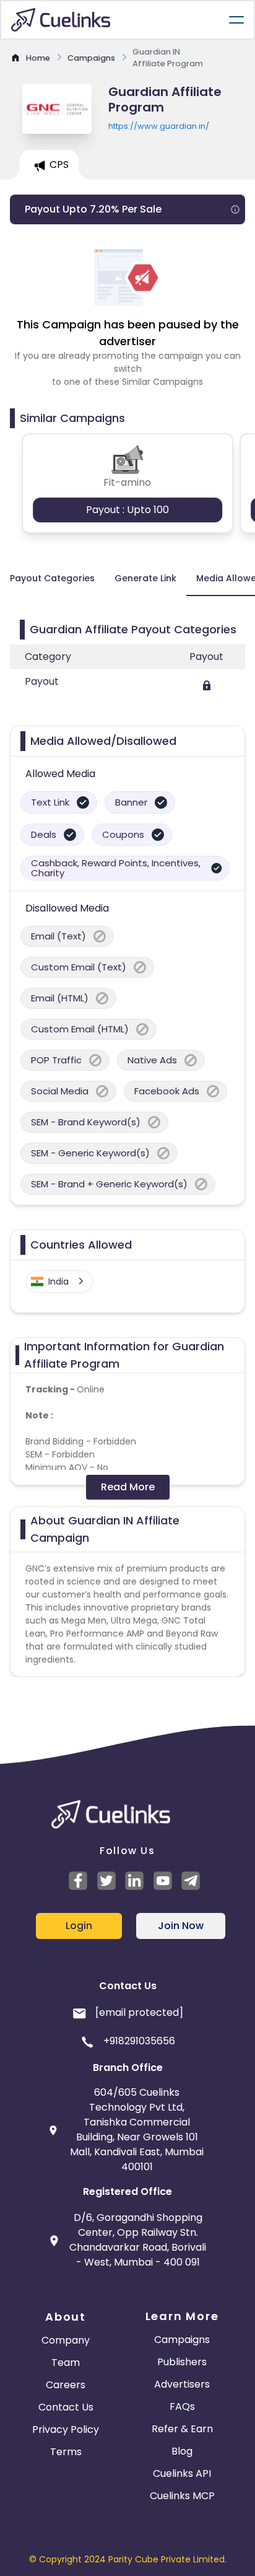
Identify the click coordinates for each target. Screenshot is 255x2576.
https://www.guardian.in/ (159, 126)
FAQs (182, 2407)
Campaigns (182, 2340)
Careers (66, 2385)
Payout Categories (52, 578)
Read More (128, 1487)
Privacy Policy (66, 2429)
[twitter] (108, 1881)
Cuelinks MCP (182, 2496)
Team (66, 2363)
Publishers (182, 2362)
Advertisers (182, 2384)
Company (66, 2340)
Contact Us (66, 2407)
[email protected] (139, 2012)
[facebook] (80, 1881)
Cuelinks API (182, 2473)
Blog (182, 2451)
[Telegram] (192, 1881)
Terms (66, 2452)
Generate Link (145, 578)
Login (79, 1926)
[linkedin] (136, 1881)
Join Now (181, 1926)
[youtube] (165, 1881)
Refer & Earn (182, 2429)
